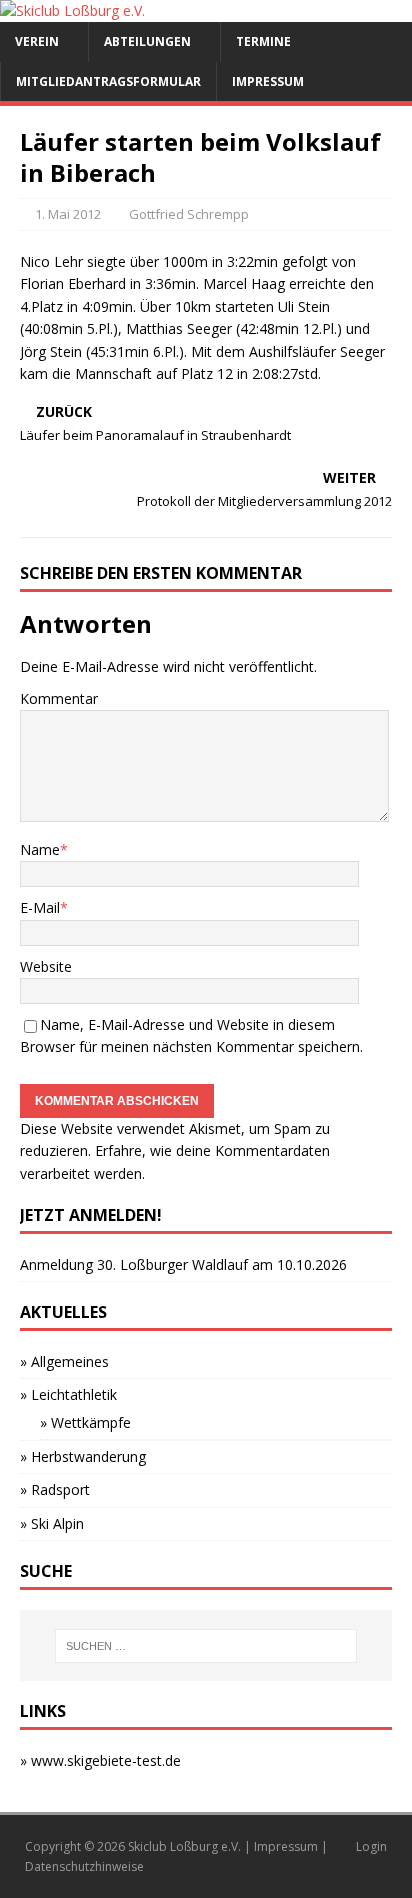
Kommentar (59, 698)
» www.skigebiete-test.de (100, 1760)
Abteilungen (147, 41)
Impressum (268, 81)
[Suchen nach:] (206, 1646)
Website (46, 966)
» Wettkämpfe (85, 1422)
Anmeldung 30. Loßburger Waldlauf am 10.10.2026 (183, 1264)
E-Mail (40, 907)
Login (371, 1846)
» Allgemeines (64, 1361)
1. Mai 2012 (68, 214)
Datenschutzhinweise (84, 1866)
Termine (263, 41)
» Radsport (55, 1489)
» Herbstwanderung (83, 1456)
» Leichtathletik (68, 1394)
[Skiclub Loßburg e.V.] (72, 10)
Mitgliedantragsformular (108, 81)
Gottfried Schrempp (189, 214)
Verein (37, 41)
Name (40, 849)
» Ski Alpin (52, 1523)
